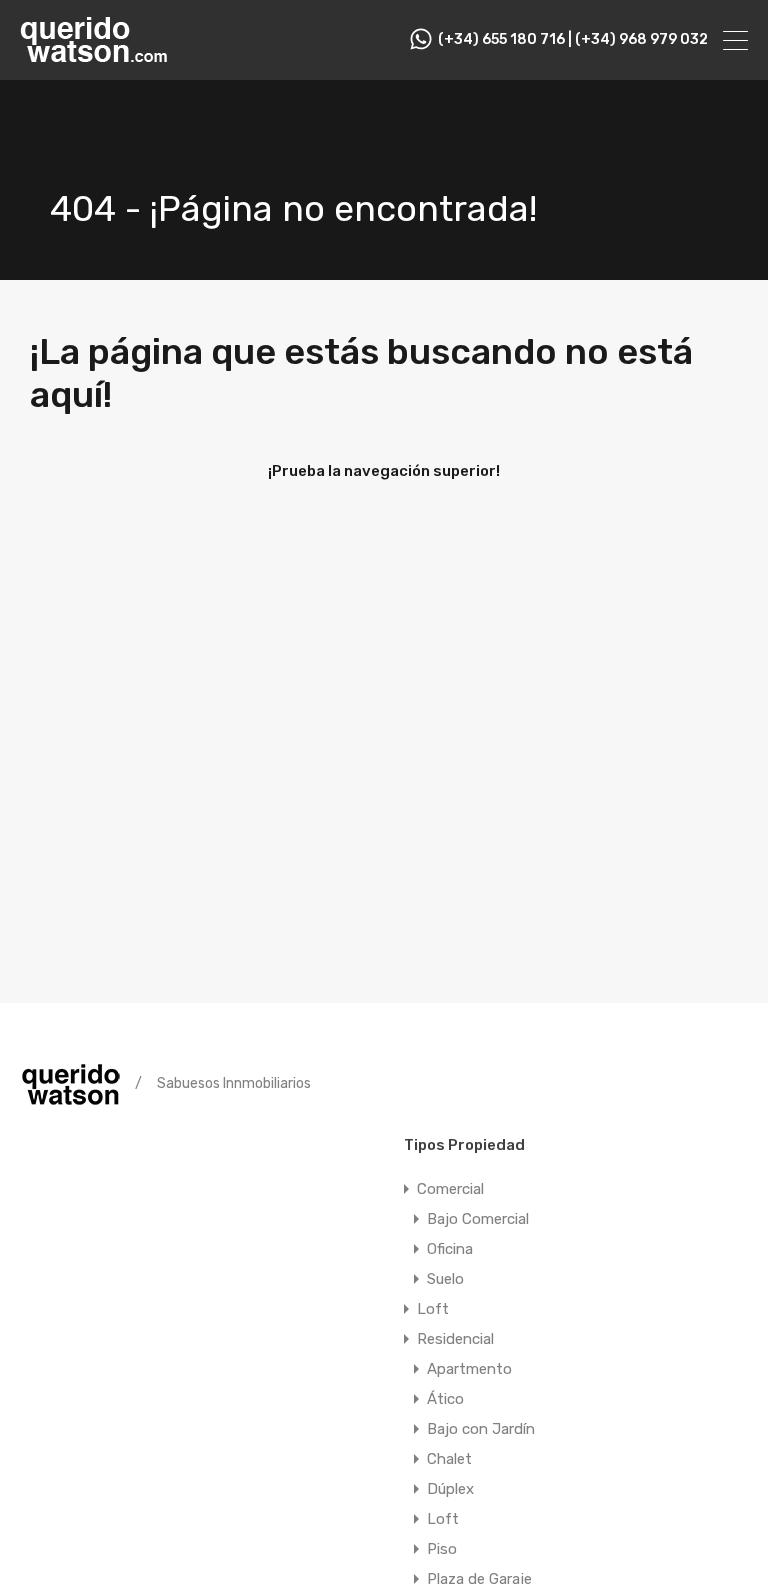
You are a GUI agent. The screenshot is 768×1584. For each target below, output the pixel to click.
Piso (442, 1549)
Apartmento (469, 1369)
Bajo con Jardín (481, 1429)
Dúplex (450, 1489)
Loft (433, 1309)
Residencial (455, 1339)
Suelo (445, 1279)
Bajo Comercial (478, 1219)
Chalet (449, 1459)
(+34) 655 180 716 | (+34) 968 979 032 (573, 40)
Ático (445, 1399)
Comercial (450, 1189)
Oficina (450, 1249)
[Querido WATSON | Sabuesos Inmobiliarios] (95, 56)
